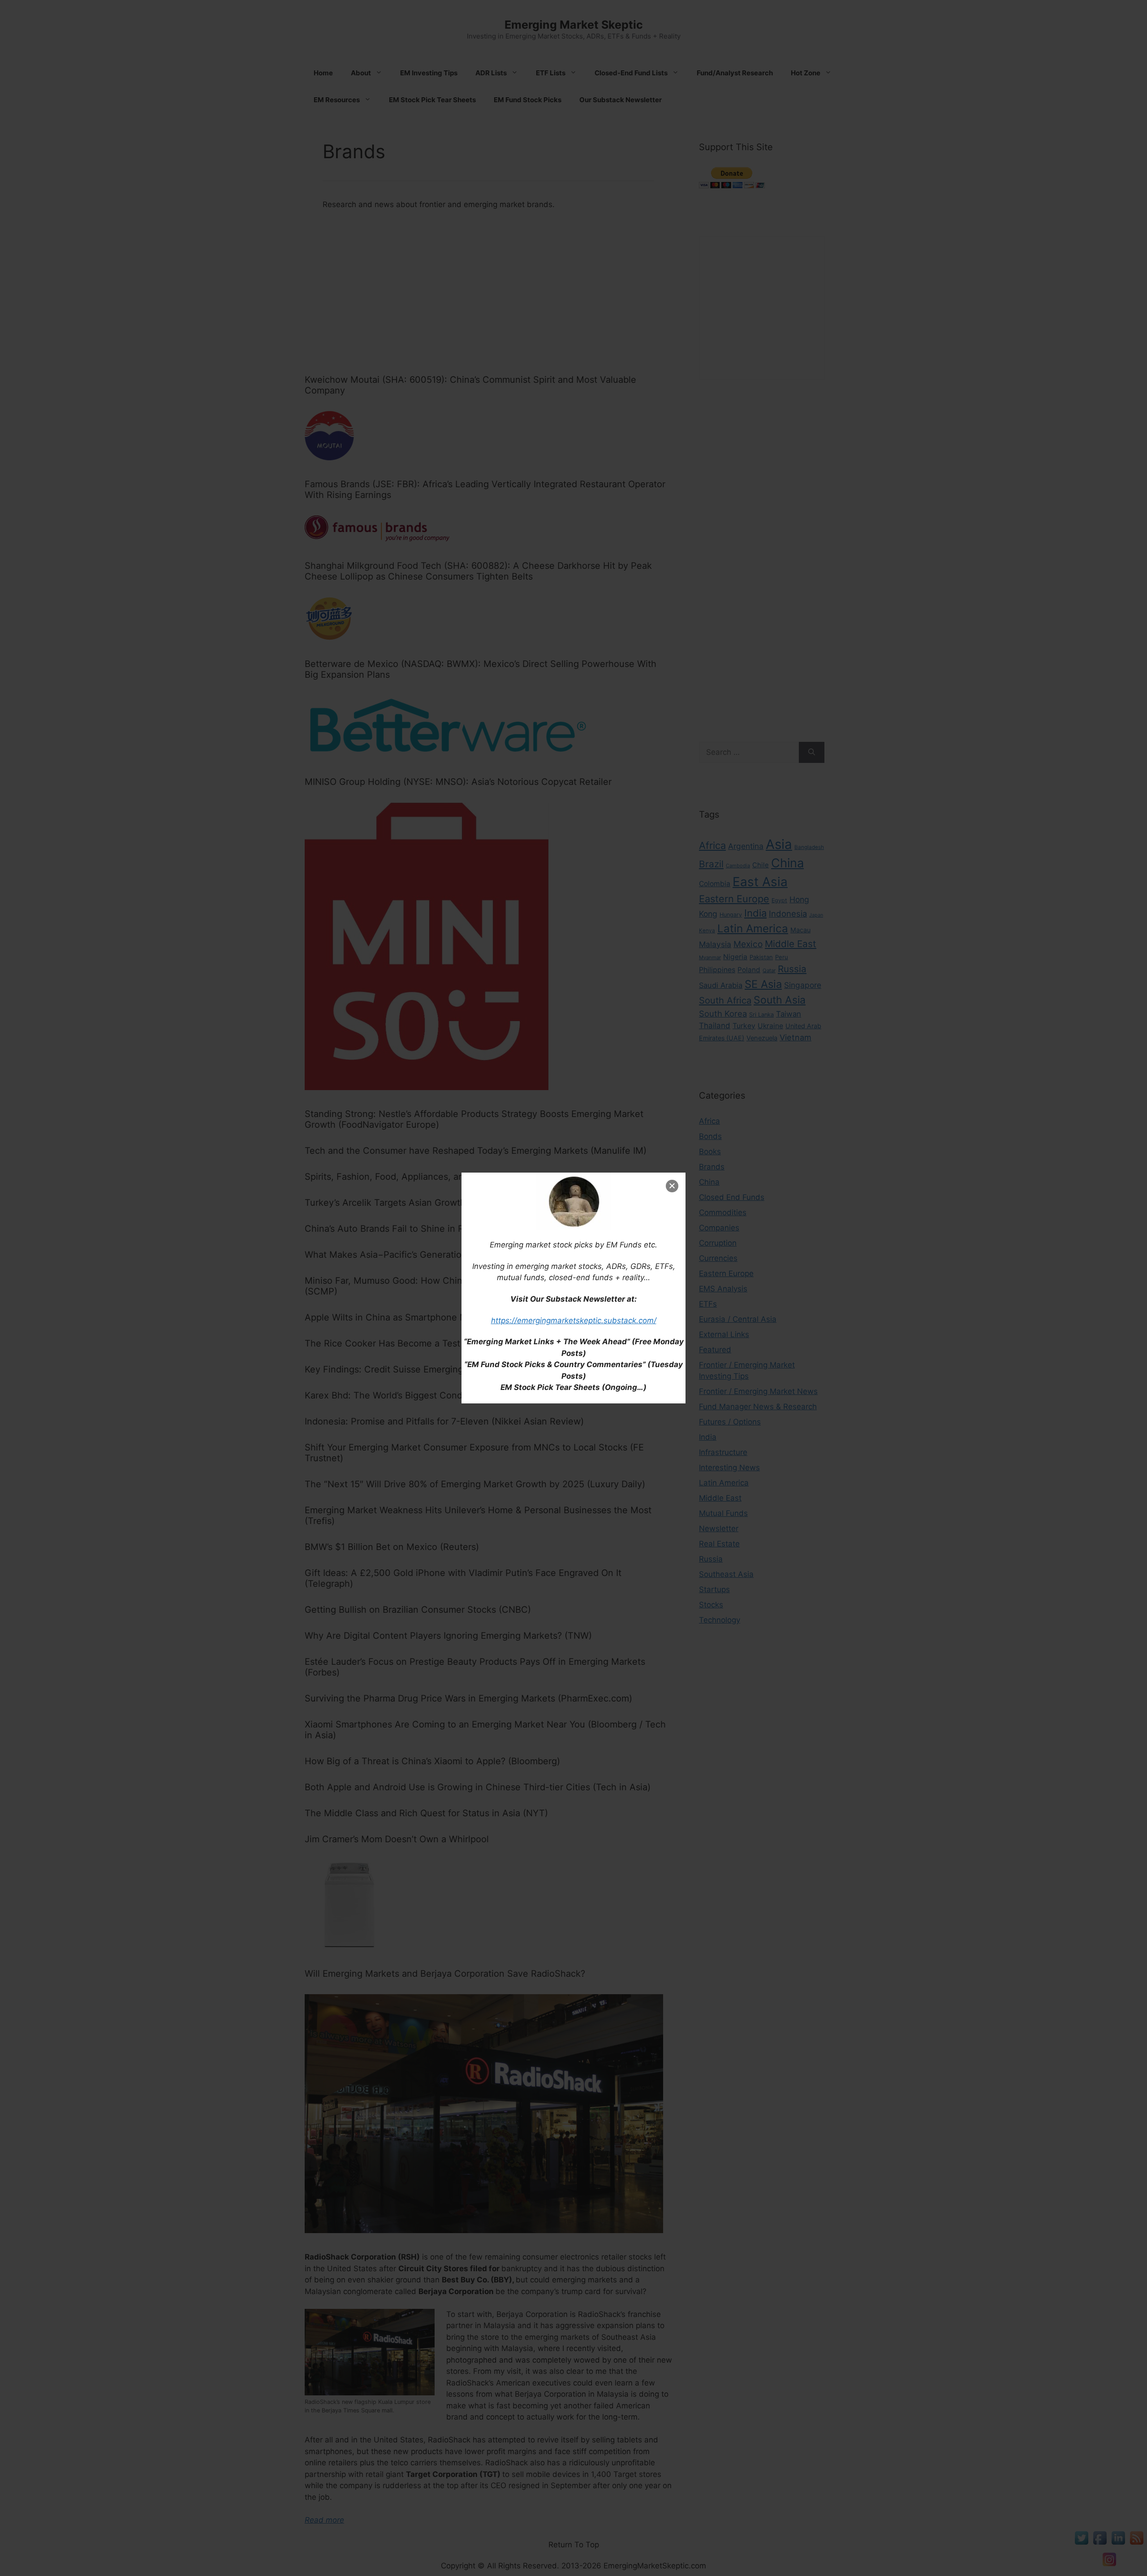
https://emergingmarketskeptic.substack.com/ (574, 1320)
